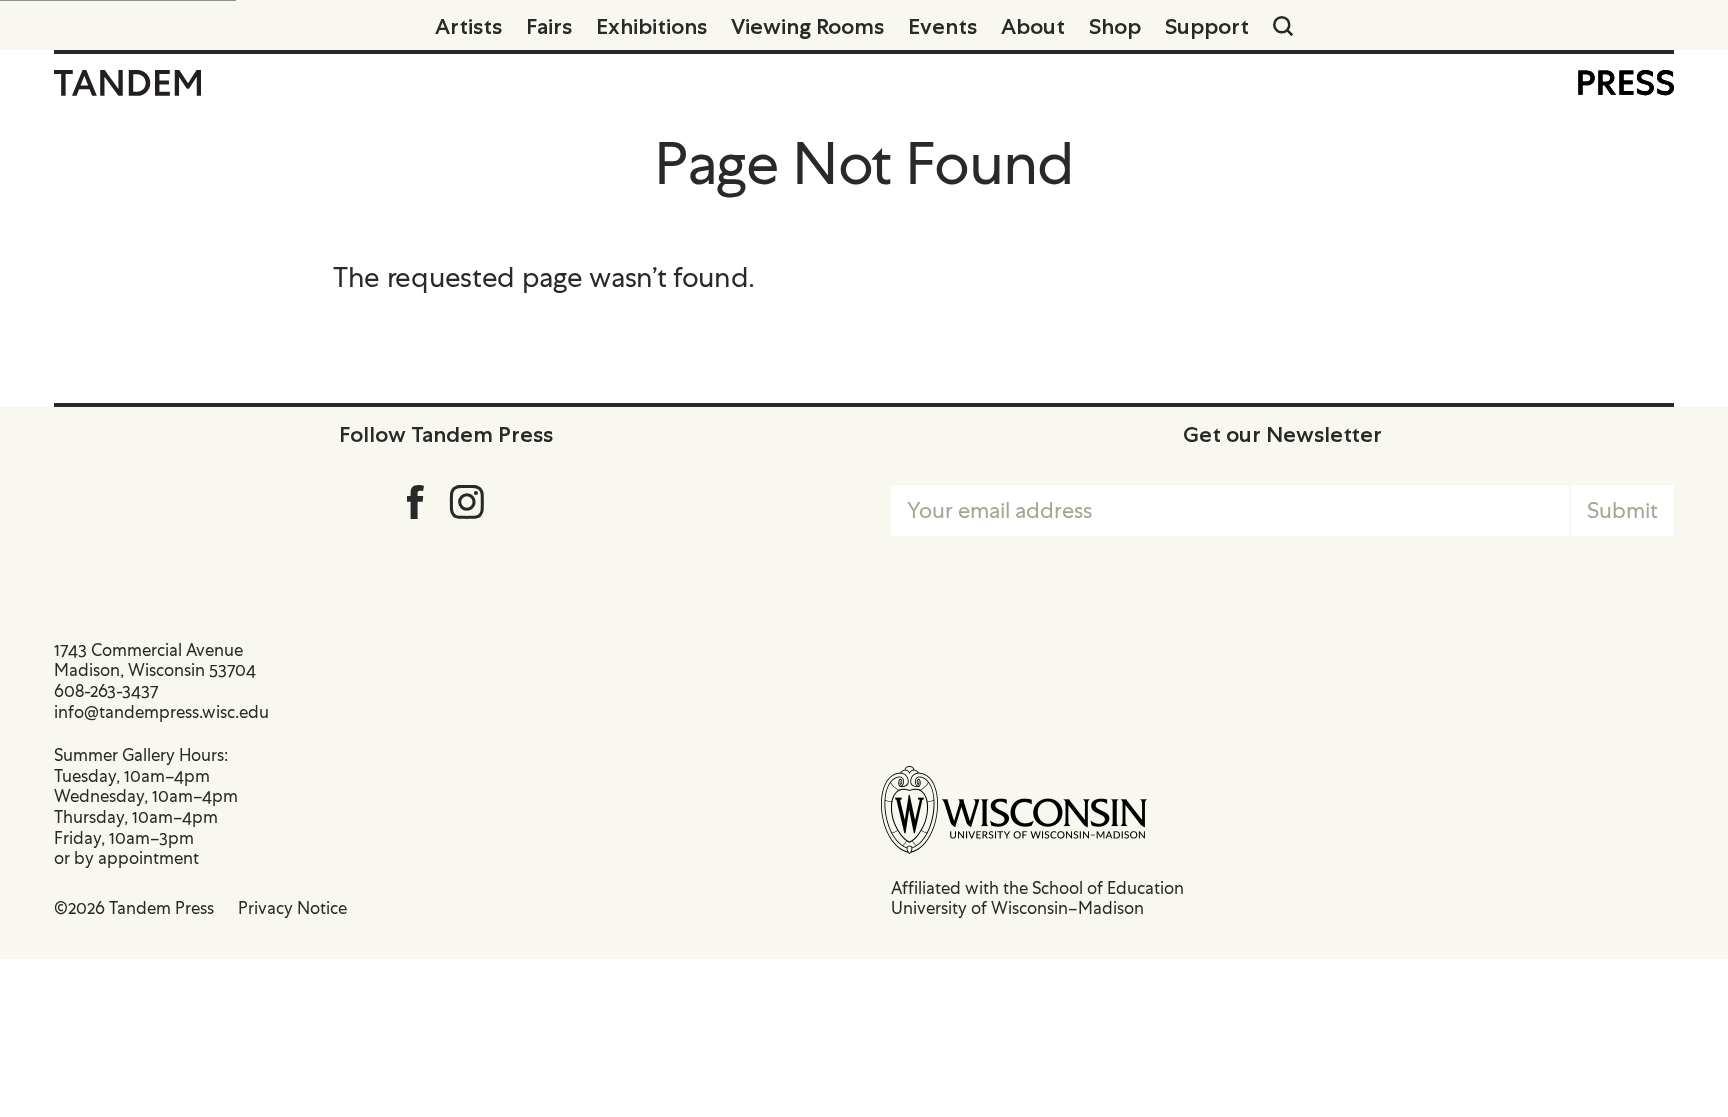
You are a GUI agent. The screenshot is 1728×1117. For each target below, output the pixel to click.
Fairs (549, 26)
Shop (1115, 26)
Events (942, 26)
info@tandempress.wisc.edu (161, 712)
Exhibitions (651, 26)
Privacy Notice (292, 908)
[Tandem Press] (127, 83)
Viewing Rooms (807, 26)
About (1033, 26)
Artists (468, 26)
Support (1207, 26)
